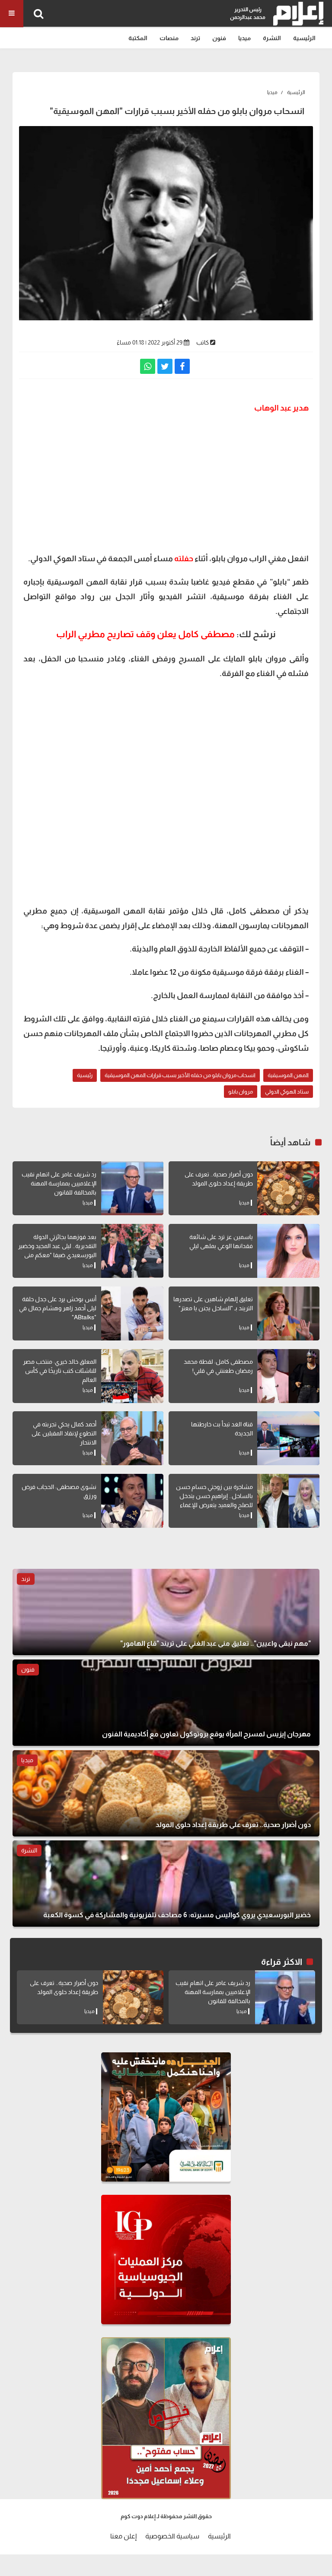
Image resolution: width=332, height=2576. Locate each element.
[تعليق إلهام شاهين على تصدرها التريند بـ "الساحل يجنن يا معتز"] (288, 1313)
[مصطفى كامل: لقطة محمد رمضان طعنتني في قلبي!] (288, 1376)
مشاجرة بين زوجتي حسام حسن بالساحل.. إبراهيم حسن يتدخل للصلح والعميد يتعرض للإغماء (214, 1496)
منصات (169, 38)
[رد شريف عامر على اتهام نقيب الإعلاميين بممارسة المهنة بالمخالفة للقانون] (132, 1188)
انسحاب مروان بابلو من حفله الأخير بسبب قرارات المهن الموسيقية (180, 1075)
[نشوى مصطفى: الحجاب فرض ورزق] (132, 1501)
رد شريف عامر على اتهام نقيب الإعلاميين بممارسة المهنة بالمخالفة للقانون (59, 1183)
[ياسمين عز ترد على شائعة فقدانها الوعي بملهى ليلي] (288, 1251)
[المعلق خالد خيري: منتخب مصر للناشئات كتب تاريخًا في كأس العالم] (132, 1376)
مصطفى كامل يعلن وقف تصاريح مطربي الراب (145, 634)
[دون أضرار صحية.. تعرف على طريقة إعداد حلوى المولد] (288, 1188)
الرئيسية (304, 38)
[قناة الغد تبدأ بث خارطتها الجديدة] (288, 1438)
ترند (195, 38)
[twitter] (165, 366)
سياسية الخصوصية (172, 2536)
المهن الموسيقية (288, 1075)
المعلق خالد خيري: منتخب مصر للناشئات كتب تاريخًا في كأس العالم (60, 1371)
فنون (219, 38)
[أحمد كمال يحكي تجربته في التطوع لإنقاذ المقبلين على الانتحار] (132, 1438)
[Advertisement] (166, 482)
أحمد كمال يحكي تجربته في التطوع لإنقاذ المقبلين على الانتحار (64, 1433)
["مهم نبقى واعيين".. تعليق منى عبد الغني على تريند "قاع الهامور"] (166, 1612)
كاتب (203, 342)
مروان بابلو (241, 1092)
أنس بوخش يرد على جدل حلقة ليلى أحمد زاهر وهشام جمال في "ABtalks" (58, 1308)
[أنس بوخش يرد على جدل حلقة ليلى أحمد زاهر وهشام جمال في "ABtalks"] (132, 1313)
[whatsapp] (148, 366)
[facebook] (182, 366)
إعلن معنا (123, 2536)
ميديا (244, 38)
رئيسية (85, 1075)
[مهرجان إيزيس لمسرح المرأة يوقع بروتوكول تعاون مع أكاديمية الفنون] (166, 1703)
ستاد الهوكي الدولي (287, 1092)
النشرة (272, 38)
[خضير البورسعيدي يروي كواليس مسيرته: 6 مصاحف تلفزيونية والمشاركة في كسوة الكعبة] (166, 1884)
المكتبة (138, 38)
